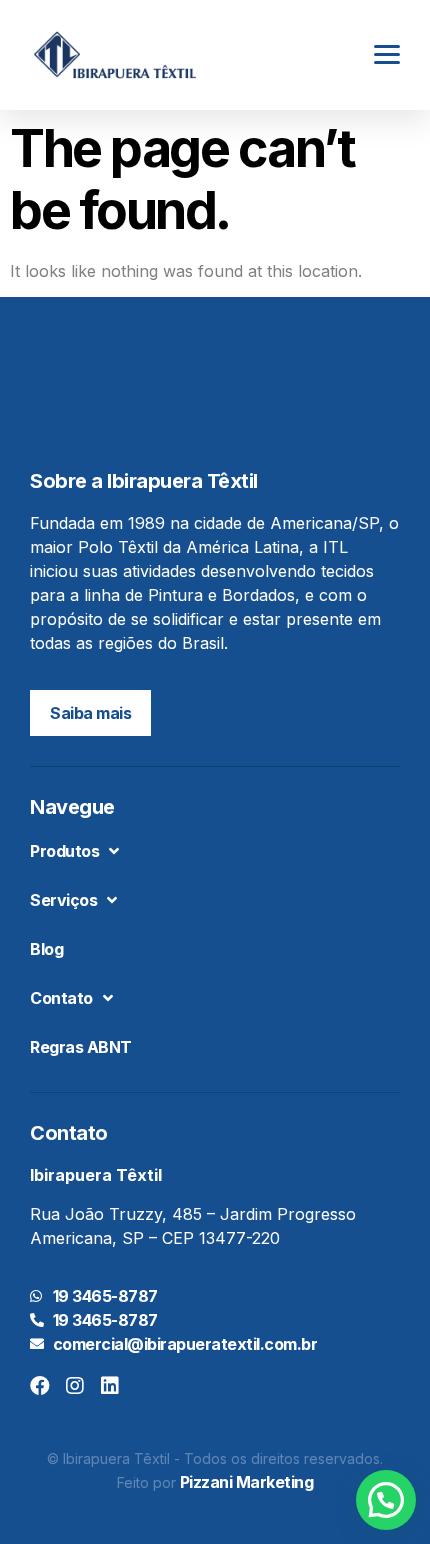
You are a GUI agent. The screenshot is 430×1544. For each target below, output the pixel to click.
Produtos (64, 851)
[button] (90, 713)
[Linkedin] (110, 1386)
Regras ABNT (81, 1047)
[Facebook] (40, 1386)
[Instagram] (75, 1386)
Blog (46, 949)
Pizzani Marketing (247, 1482)
